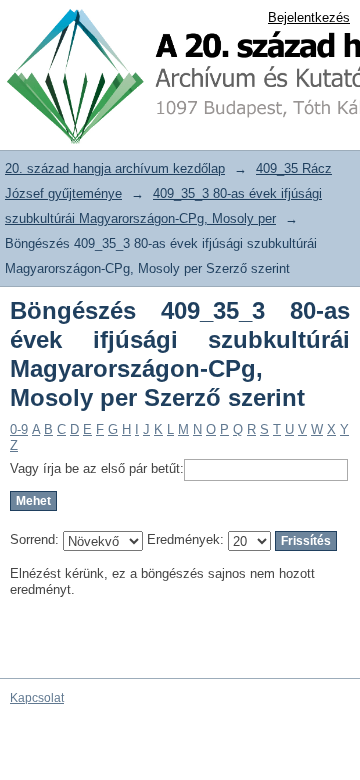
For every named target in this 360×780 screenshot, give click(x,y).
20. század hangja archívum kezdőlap (115, 168)
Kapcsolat (37, 698)
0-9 (19, 429)
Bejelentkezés (309, 17)
